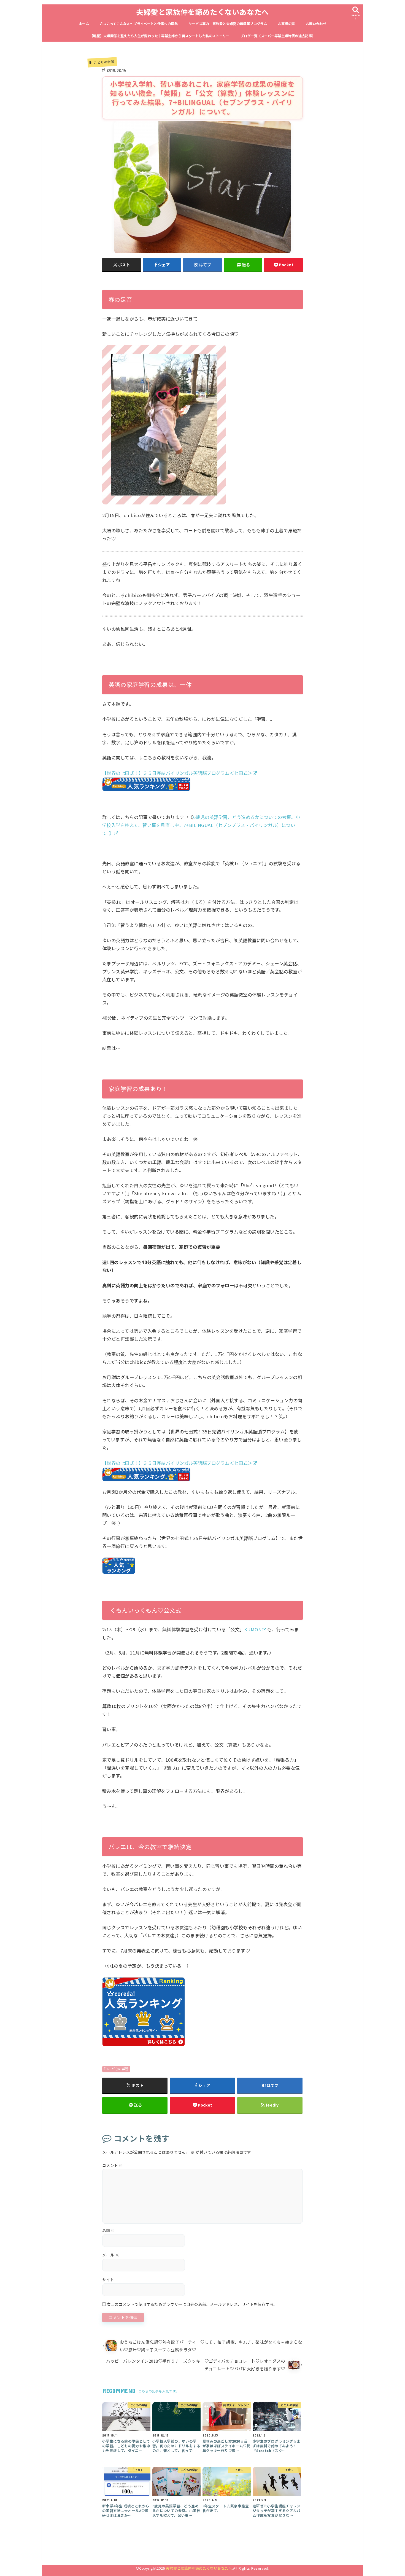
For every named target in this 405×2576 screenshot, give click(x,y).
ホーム (84, 24)
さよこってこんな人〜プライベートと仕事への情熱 (139, 24)
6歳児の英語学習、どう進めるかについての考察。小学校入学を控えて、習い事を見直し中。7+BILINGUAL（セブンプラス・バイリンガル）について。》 (201, 825)
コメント (113, 2165)
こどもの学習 (118, 2069)
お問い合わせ (316, 24)
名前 (109, 2230)
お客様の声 (287, 24)
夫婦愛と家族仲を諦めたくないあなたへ (202, 12)
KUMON (253, 1629)
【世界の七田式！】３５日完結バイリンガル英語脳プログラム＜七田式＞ (177, 773)
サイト (108, 2280)
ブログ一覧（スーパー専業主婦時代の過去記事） (278, 36)
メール (111, 2255)
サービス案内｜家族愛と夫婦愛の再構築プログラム (228, 24)
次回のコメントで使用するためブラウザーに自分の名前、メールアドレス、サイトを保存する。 (192, 2304)
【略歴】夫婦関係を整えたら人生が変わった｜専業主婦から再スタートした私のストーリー (160, 36)
